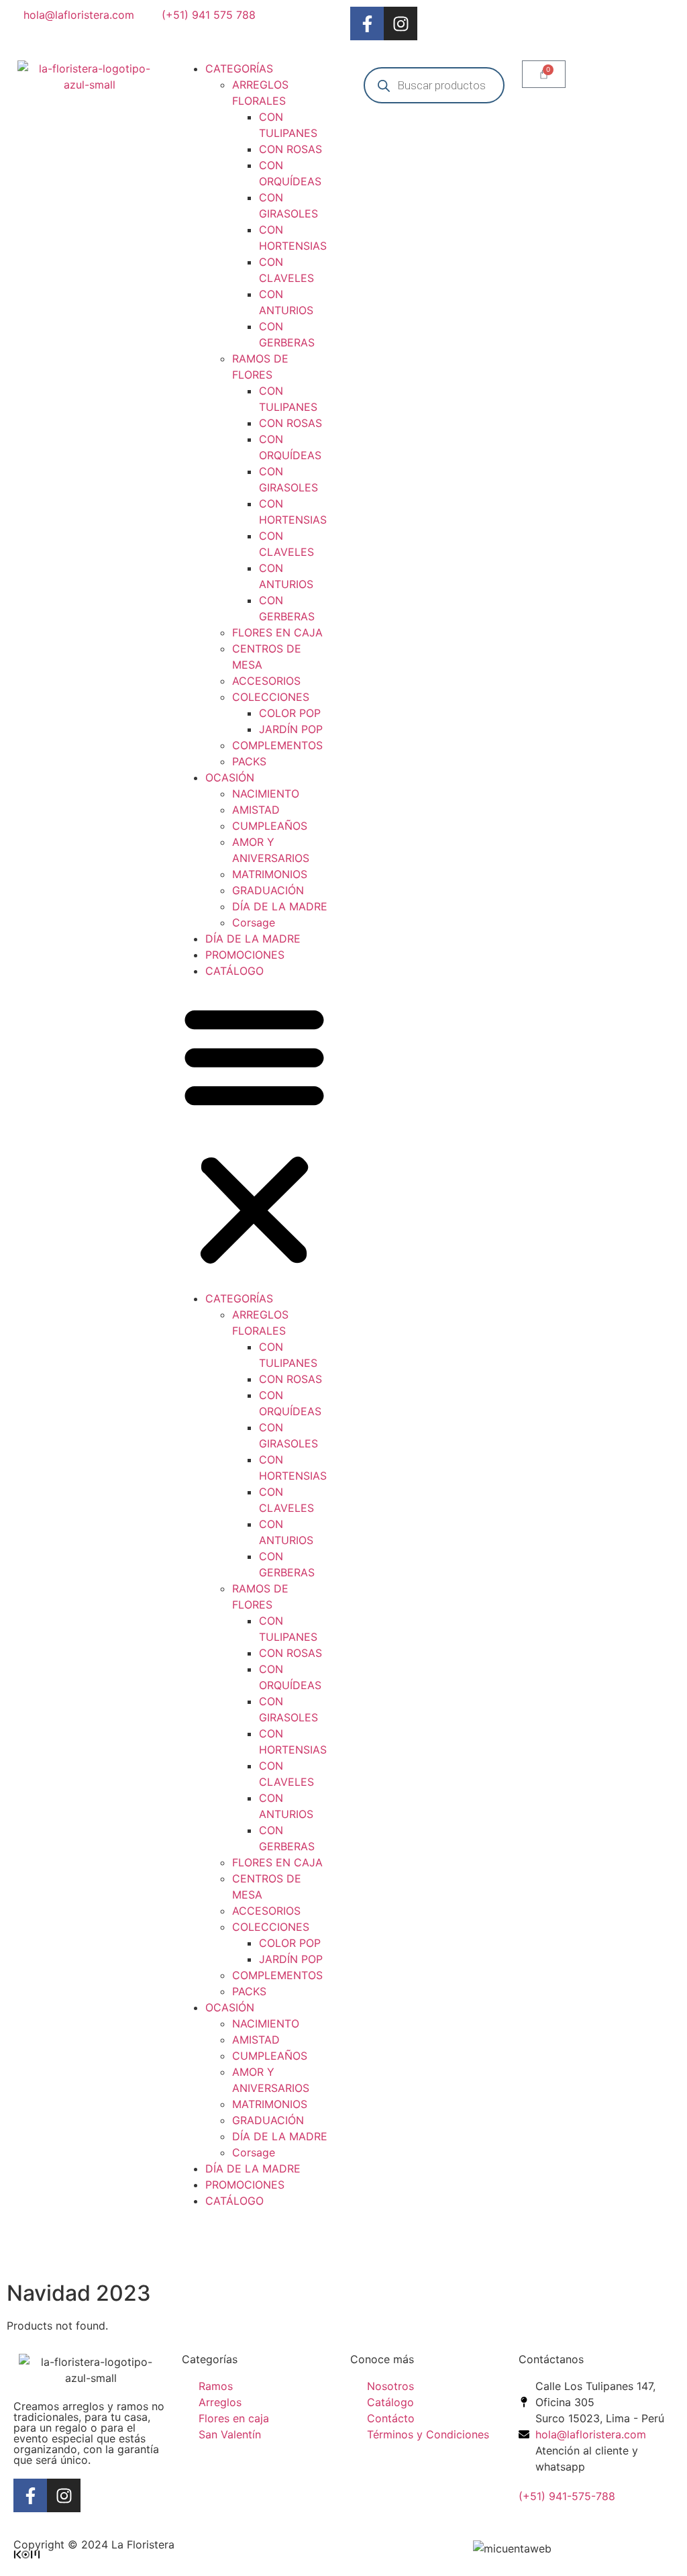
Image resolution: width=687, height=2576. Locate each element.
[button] (254, 1135)
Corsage (254, 922)
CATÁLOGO (234, 971)
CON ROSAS (290, 149)
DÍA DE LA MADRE (280, 906)
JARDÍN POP (291, 729)
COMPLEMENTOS (277, 745)
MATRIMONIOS (270, 874)
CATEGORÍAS (239, 68)
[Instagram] (401, 23)
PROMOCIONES (245, 955)
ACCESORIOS (266, 681)
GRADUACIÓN (268, 890)
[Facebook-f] (367, 23)
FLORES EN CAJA (277, 632)
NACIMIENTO (266, 794)
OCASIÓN (230, 777)
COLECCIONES (271, 697)
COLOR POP (290, 713)
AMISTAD (256, 810)
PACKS (249, 761)
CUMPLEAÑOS (270, 826)
